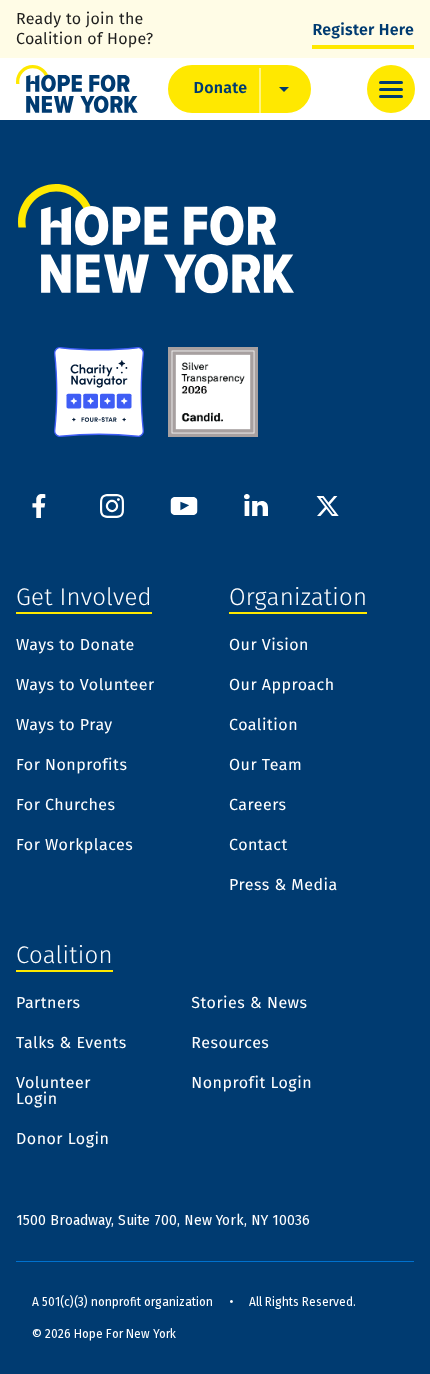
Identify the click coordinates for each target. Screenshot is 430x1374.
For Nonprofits (71, 766)
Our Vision (269, 646)
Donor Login (62, 1140)
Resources (230, 1044)
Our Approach (282, 686)
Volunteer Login (53, 1092)
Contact (258, 846)
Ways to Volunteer (85, 686)
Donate (221, 88)
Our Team (265, 766)
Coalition (263, 726)
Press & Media (283, 886)
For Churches (65, 806)
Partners (48, 1004)
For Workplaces (74, 846)
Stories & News (249, 1004)
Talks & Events (71, 1044)
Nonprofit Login (251, 1084)
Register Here (363, 30)
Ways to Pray (64, 726)
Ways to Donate (75, 646)
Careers (258, 806)
